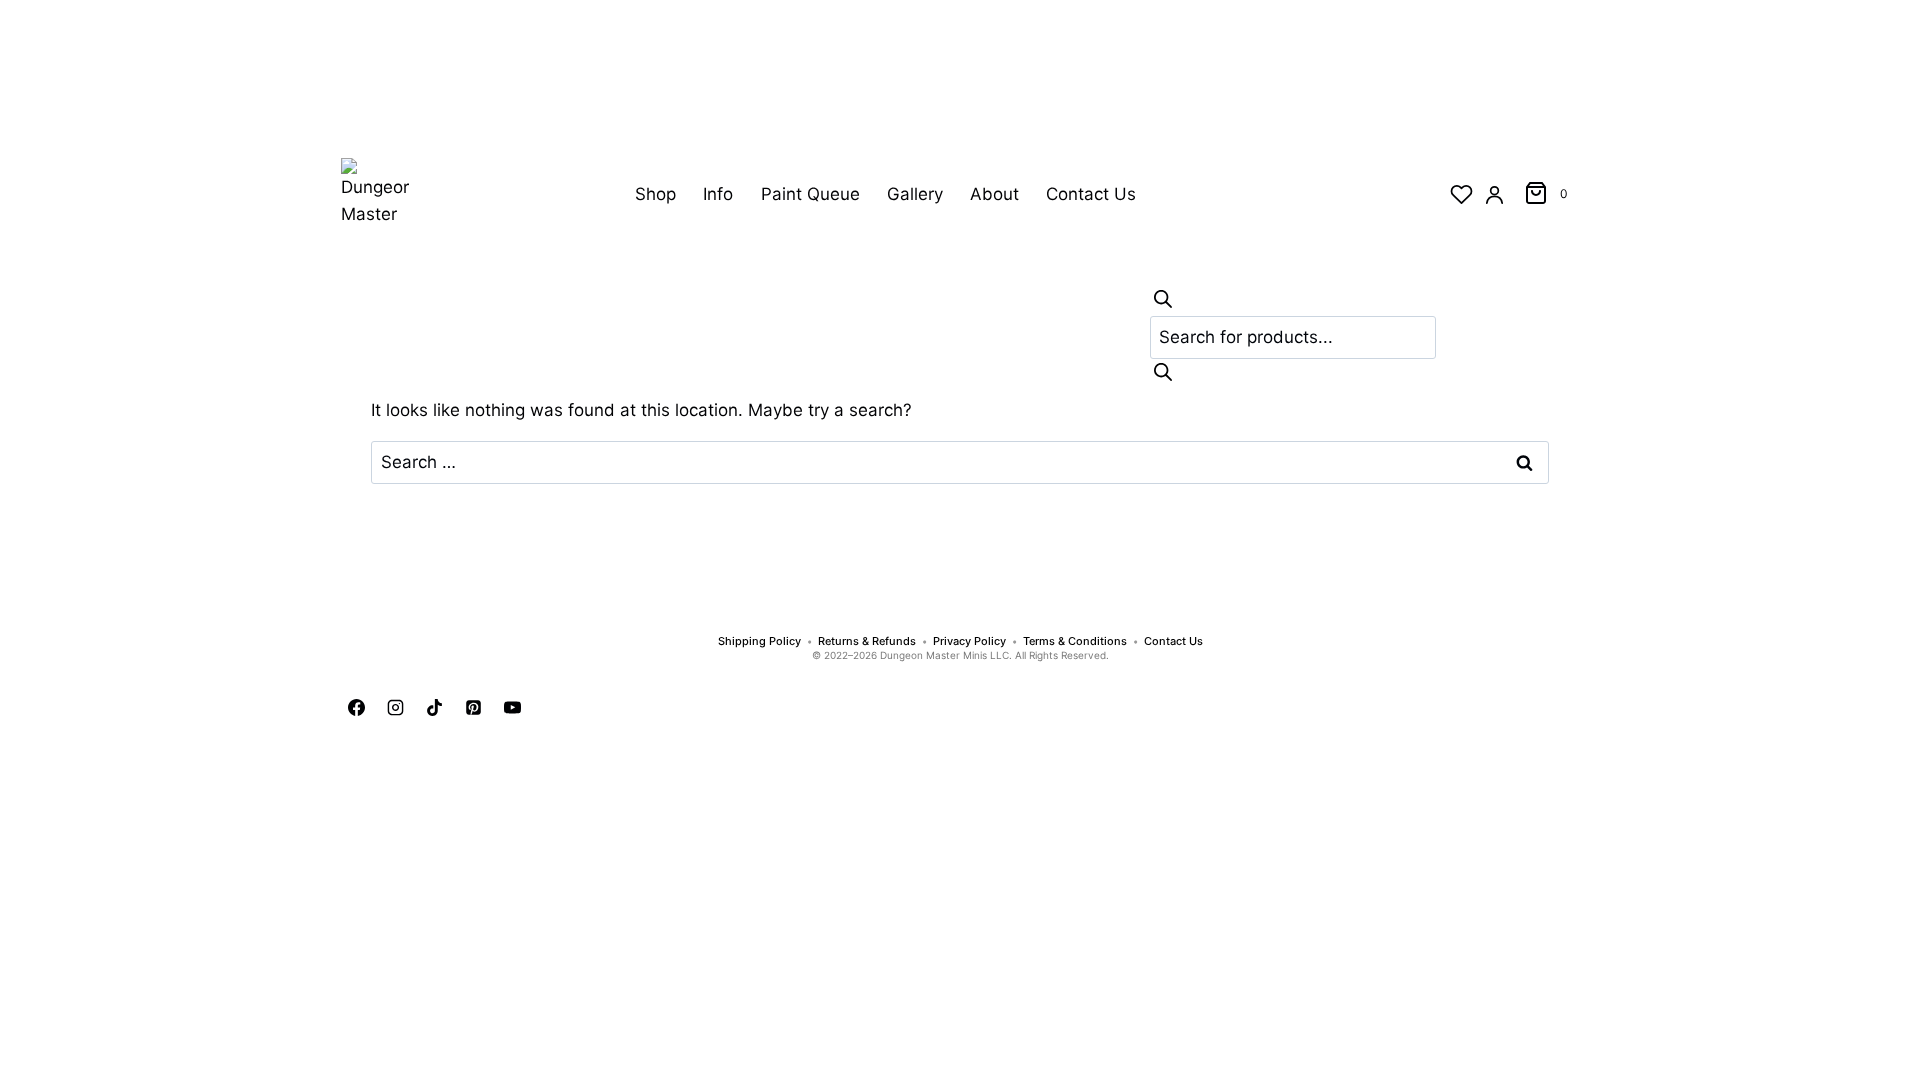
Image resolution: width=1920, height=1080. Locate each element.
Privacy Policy (969, 641)
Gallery (915, 194)
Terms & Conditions (1075, 641)
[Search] (1163, 299)
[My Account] (1494, 194)
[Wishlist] (1461, 194)
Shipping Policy (759, 641)
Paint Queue (810, 194)
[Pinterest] (473, 708)
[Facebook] (356, 708)
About (994, 194)
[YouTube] (512, 708)
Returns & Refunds (867, 641)
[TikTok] (434, 708)
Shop (655, 194)
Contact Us (1091, 194)
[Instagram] (395, 708)
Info (718, 194)
